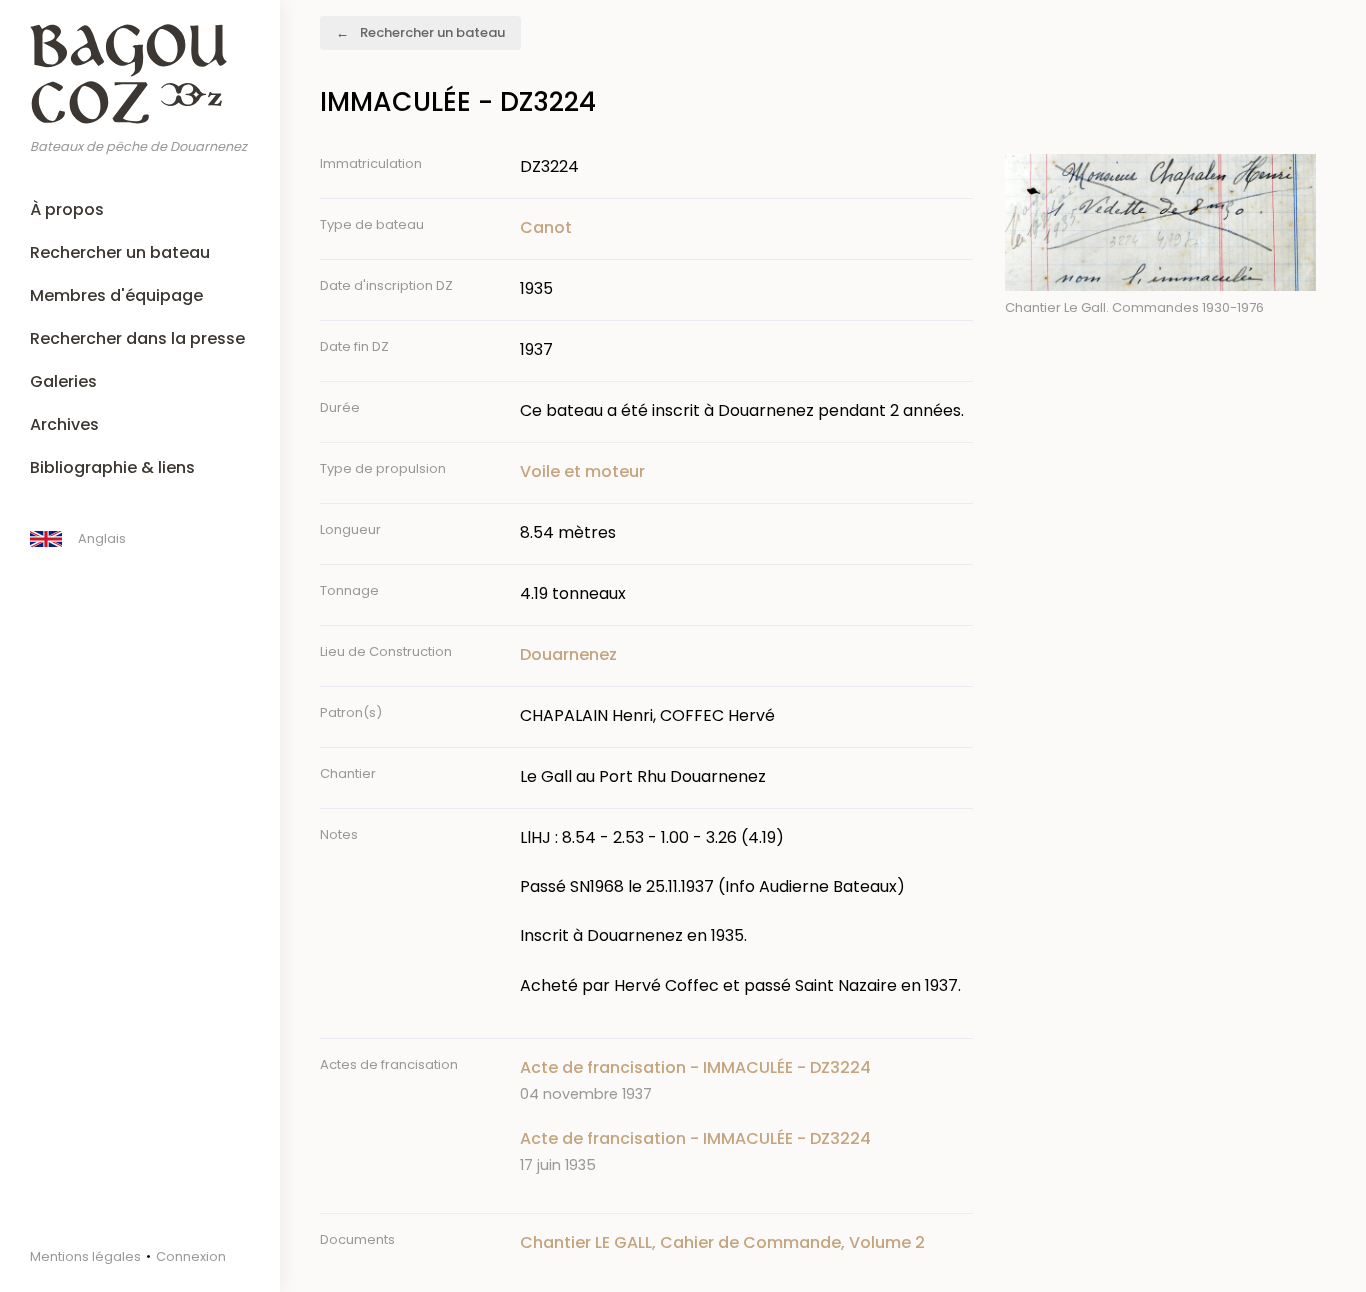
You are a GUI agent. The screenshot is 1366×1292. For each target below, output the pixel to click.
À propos (67, 209)
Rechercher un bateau (120, 252)
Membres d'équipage (116, 295)
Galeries (63, 381)
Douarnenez (568, 654)
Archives (64, 424)
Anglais (102, 538)
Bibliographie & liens (112, 467)
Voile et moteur (582, 471)
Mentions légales (85, 1256)
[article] (746, 1080)
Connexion (191, 1256)
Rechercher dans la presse (137, 338)
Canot (546, 227)
